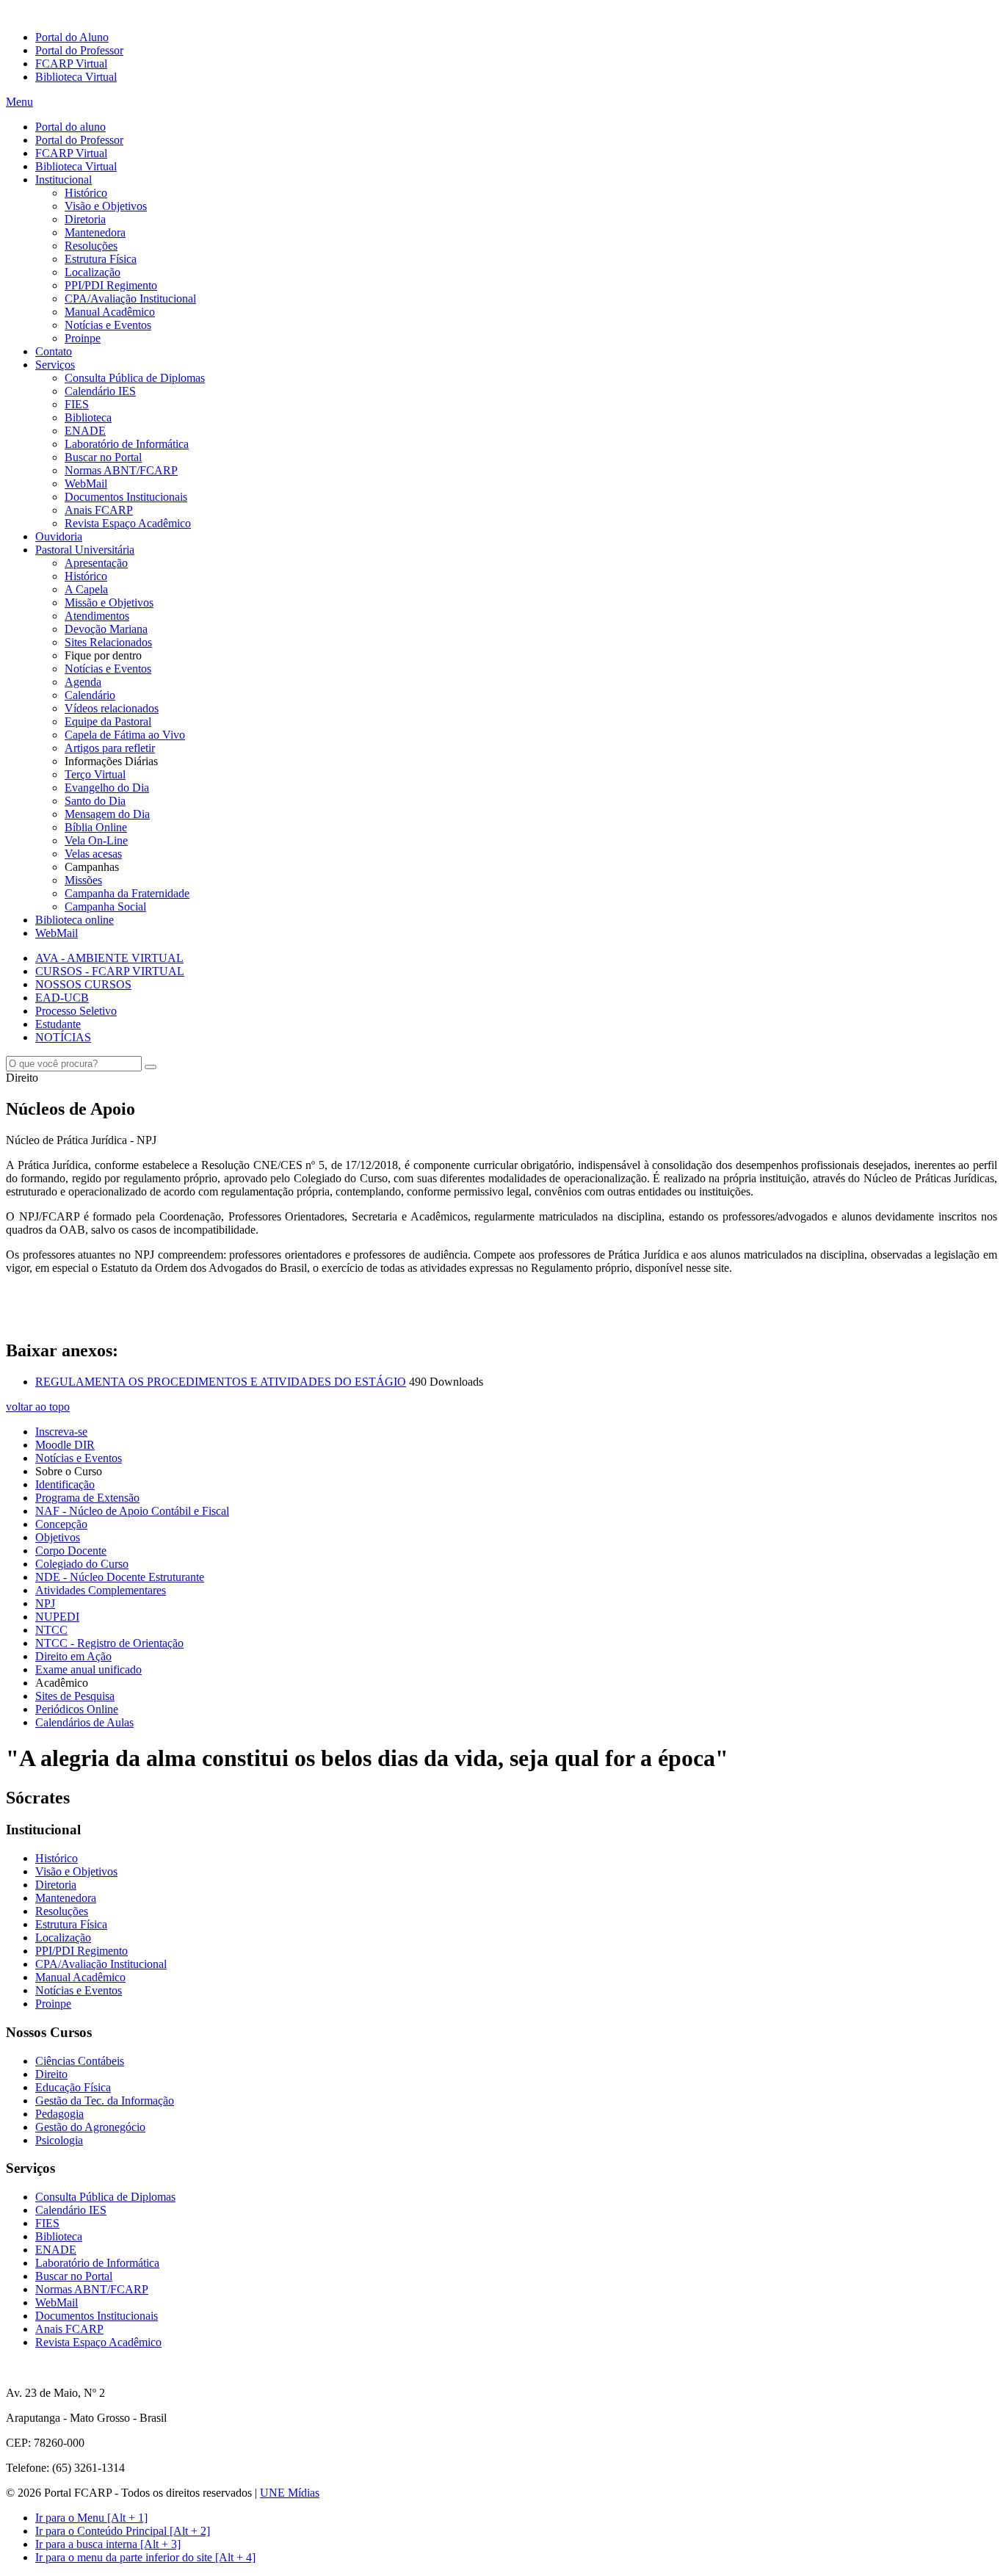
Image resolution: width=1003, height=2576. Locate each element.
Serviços (55, 365)
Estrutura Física (101, 259)
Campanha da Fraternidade (127, 893)
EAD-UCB (62, 998)
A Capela (86, 589)
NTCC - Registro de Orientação (109, 1643)
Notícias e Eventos (108, 325)
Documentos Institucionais (126, 497)
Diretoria (85, 219)
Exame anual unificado (88, 1669)
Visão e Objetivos (106, 206)
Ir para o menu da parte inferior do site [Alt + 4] (145, 2557)
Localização (93, 272)
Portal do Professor (79, 50)
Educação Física (73, 2087)
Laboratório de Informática (127, 444)
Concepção (61, 1524)
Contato (54, 351)
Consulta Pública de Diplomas (135, 378)
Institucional (64, 180)
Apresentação (96, 563)
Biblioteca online (75, 920)
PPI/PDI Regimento (111, 285)
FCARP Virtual (71, 64)
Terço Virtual (95, 774)
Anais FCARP (99, 510)
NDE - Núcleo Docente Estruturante (120, 1577)
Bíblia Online (96, 827)
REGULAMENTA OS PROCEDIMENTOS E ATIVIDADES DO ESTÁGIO (221, 1382)
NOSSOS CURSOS (83, 984)
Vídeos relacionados (112, 708)
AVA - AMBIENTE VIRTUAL (109, 958)
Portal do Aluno (72, 37)
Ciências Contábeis (80, 2061)
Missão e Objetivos (109, 603)
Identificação (65, 1484)
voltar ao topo (38, 1407)
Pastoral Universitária (85, 550)
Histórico (86, 193)
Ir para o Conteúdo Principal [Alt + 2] (123, 2531)
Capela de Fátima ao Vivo (125, 735)
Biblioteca (88, 417)
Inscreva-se (61, 1432)
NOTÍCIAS (63, 1037)
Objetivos (58, 1537)
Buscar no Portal (103, 457)
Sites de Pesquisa (75, 1696)
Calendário (90, 695)
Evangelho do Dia (107, 788)
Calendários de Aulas (84, 1722)
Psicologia (59, 2140)
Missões (83, 880)
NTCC (51, 1630)
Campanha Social (105, 907)
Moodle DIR (65, 1445)
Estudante (58, 1024)
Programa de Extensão (87, 1498)
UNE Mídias (290, 2493)
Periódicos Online (77, 1709)
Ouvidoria (59, 536)
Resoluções (91, 246)
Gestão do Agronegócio (90, 2127)
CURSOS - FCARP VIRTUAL (110, 971)
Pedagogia (59, 2114)
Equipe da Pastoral (108, 721)
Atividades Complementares (101, 1590)
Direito (51, 2074)
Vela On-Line (96, 840)
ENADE (85, 431)
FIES (77, 404)
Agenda (83, 682)
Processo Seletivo (76, 1011)
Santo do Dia (95, 801)
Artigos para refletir (110, 748)
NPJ (45, 1603)
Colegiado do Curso (82, 1564)
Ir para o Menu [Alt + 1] (91, 2518)
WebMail (86, 484)
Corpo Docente (71, 1551)
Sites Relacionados (108, 642)
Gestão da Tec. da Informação (105, 2101)
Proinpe (83, 338)
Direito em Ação (73, 1656)
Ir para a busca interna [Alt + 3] (108, 2544)
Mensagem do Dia (107, 814)
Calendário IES (100, 391)
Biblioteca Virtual (76, 77)
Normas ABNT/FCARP (121, 470)
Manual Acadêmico (110, 312)
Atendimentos (97, 616)
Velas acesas (93, 854)
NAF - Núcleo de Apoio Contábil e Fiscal (132, 1511)
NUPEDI (57, 1617)
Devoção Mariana (106, 629)
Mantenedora (95, 232)
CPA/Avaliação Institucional (130, 299)
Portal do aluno (70, 127)
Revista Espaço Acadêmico (128, 523)
